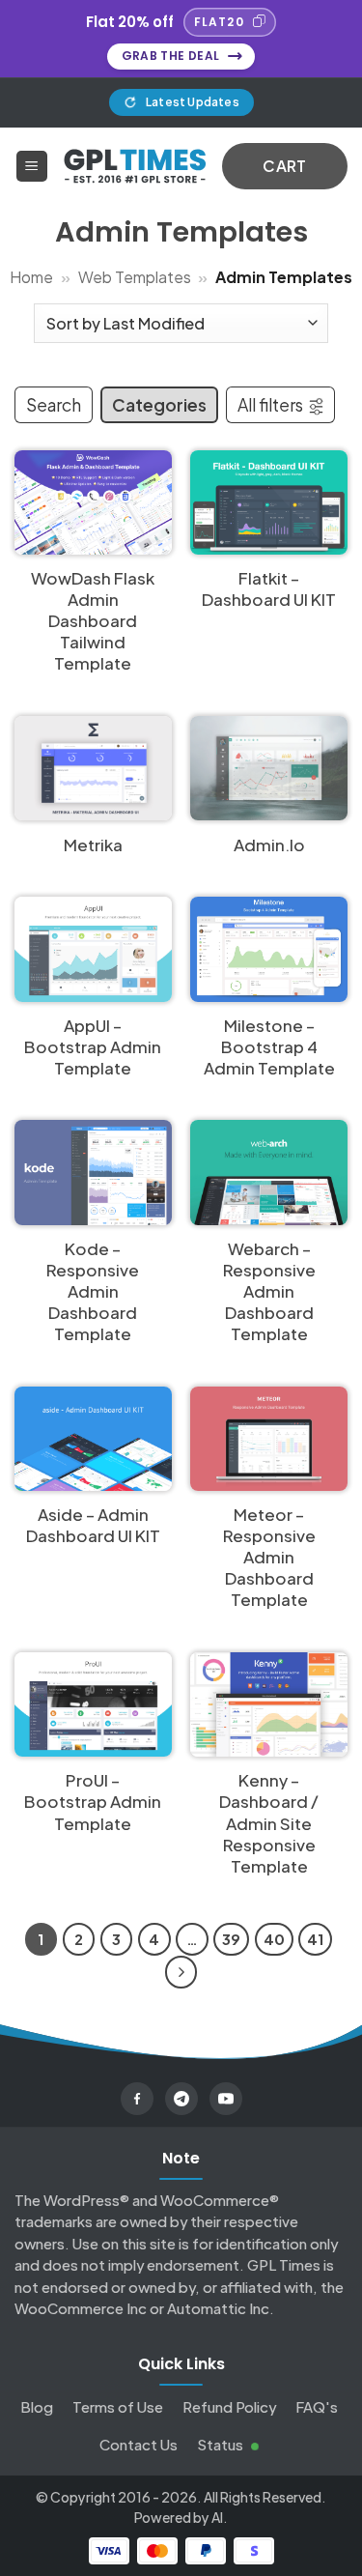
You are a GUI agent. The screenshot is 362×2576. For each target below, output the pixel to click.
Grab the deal (171, 56)
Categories (159, 405)
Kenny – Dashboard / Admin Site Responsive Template (269, 1822)
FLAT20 (219, 22)
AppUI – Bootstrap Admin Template (93, 1046)
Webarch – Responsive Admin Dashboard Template (269, 1291)
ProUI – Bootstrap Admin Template (93, 1801)
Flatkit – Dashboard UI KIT (269, 588)
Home (31, 277)
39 (231, 1939)
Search (54, 405)
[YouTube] (226, 2099)
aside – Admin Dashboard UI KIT (93, 1525)
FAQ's (317, 2406)
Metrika (93, 844)
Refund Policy (229, 2406)
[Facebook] (137, 2099)
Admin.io (269, 844)
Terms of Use (118, 2406)
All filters (270, 405)
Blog (37, 2406)
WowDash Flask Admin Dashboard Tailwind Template (93, 620)
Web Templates (135, 277)
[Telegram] (181, 2099)
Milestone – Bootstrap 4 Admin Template (269, 1046)
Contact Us (139, 2444)
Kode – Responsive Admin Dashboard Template (93, 1291)
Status (222, 2444)
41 (315, 1939)
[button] (32, 167)
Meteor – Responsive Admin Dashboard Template (269, 1557)
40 (274, 1939)
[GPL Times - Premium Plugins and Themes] (135, 166)
